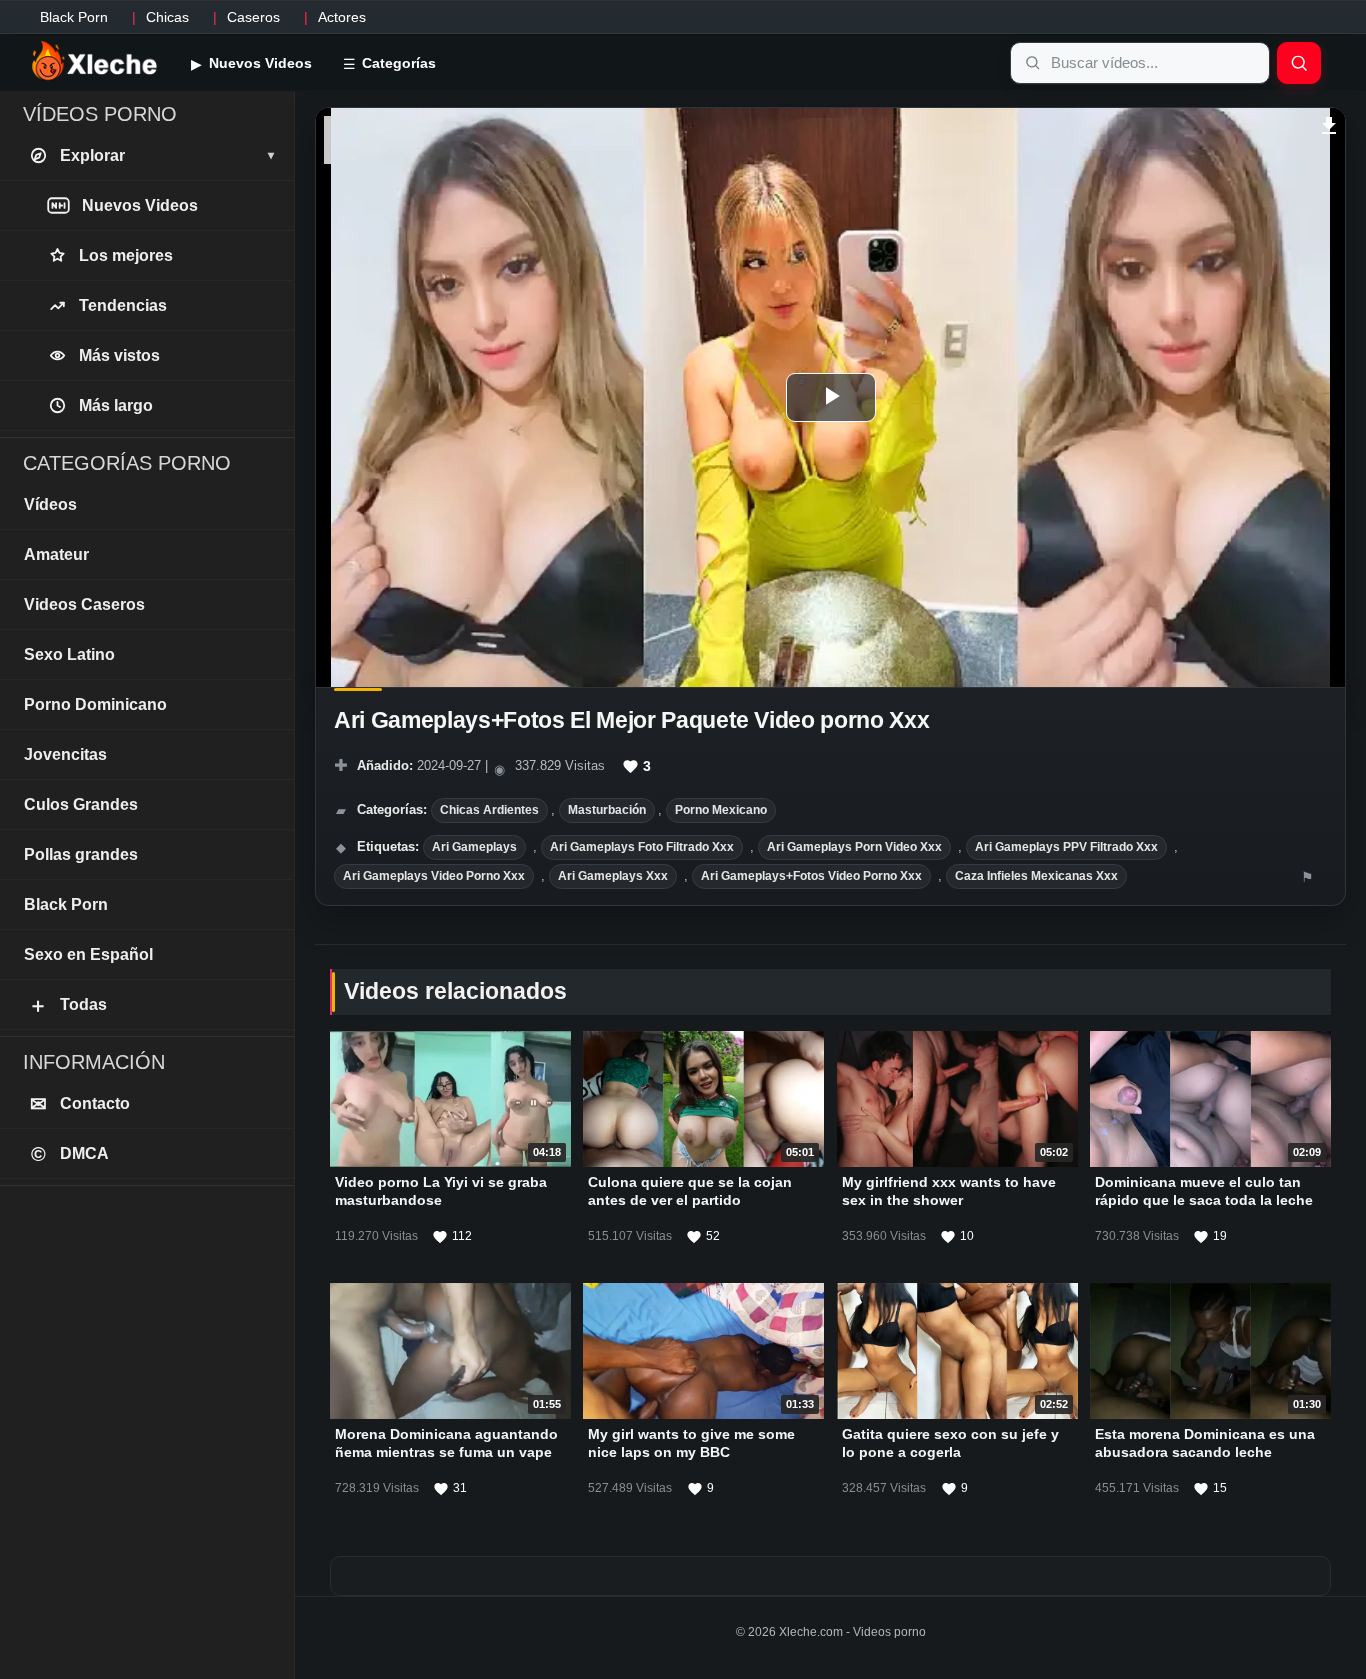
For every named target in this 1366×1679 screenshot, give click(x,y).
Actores (342, 17)
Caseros (253, 17)
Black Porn (74, 17)
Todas (67, 1005)
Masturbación (607, 810)
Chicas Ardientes (489, 810)
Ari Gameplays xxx (613, 876)
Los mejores (126, 255)
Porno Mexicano (721, 810)
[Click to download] (1329, 123)
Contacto (80, 1104)
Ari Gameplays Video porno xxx (434, 876)
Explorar (167, 155)
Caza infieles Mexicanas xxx (1036, 876)
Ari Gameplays (474, 847)
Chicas (167, 17)
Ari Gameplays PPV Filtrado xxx (1066, 847)
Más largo (116, 405)
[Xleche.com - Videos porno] (94, 62)
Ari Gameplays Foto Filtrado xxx (642, 847)
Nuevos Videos (258, 63)
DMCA (70, 1154)
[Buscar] (1299, 63)
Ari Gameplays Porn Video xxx (854, 847)
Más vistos (119, 355)
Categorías (397, 63)
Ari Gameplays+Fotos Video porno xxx (811, 876)
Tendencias (123, 305)
